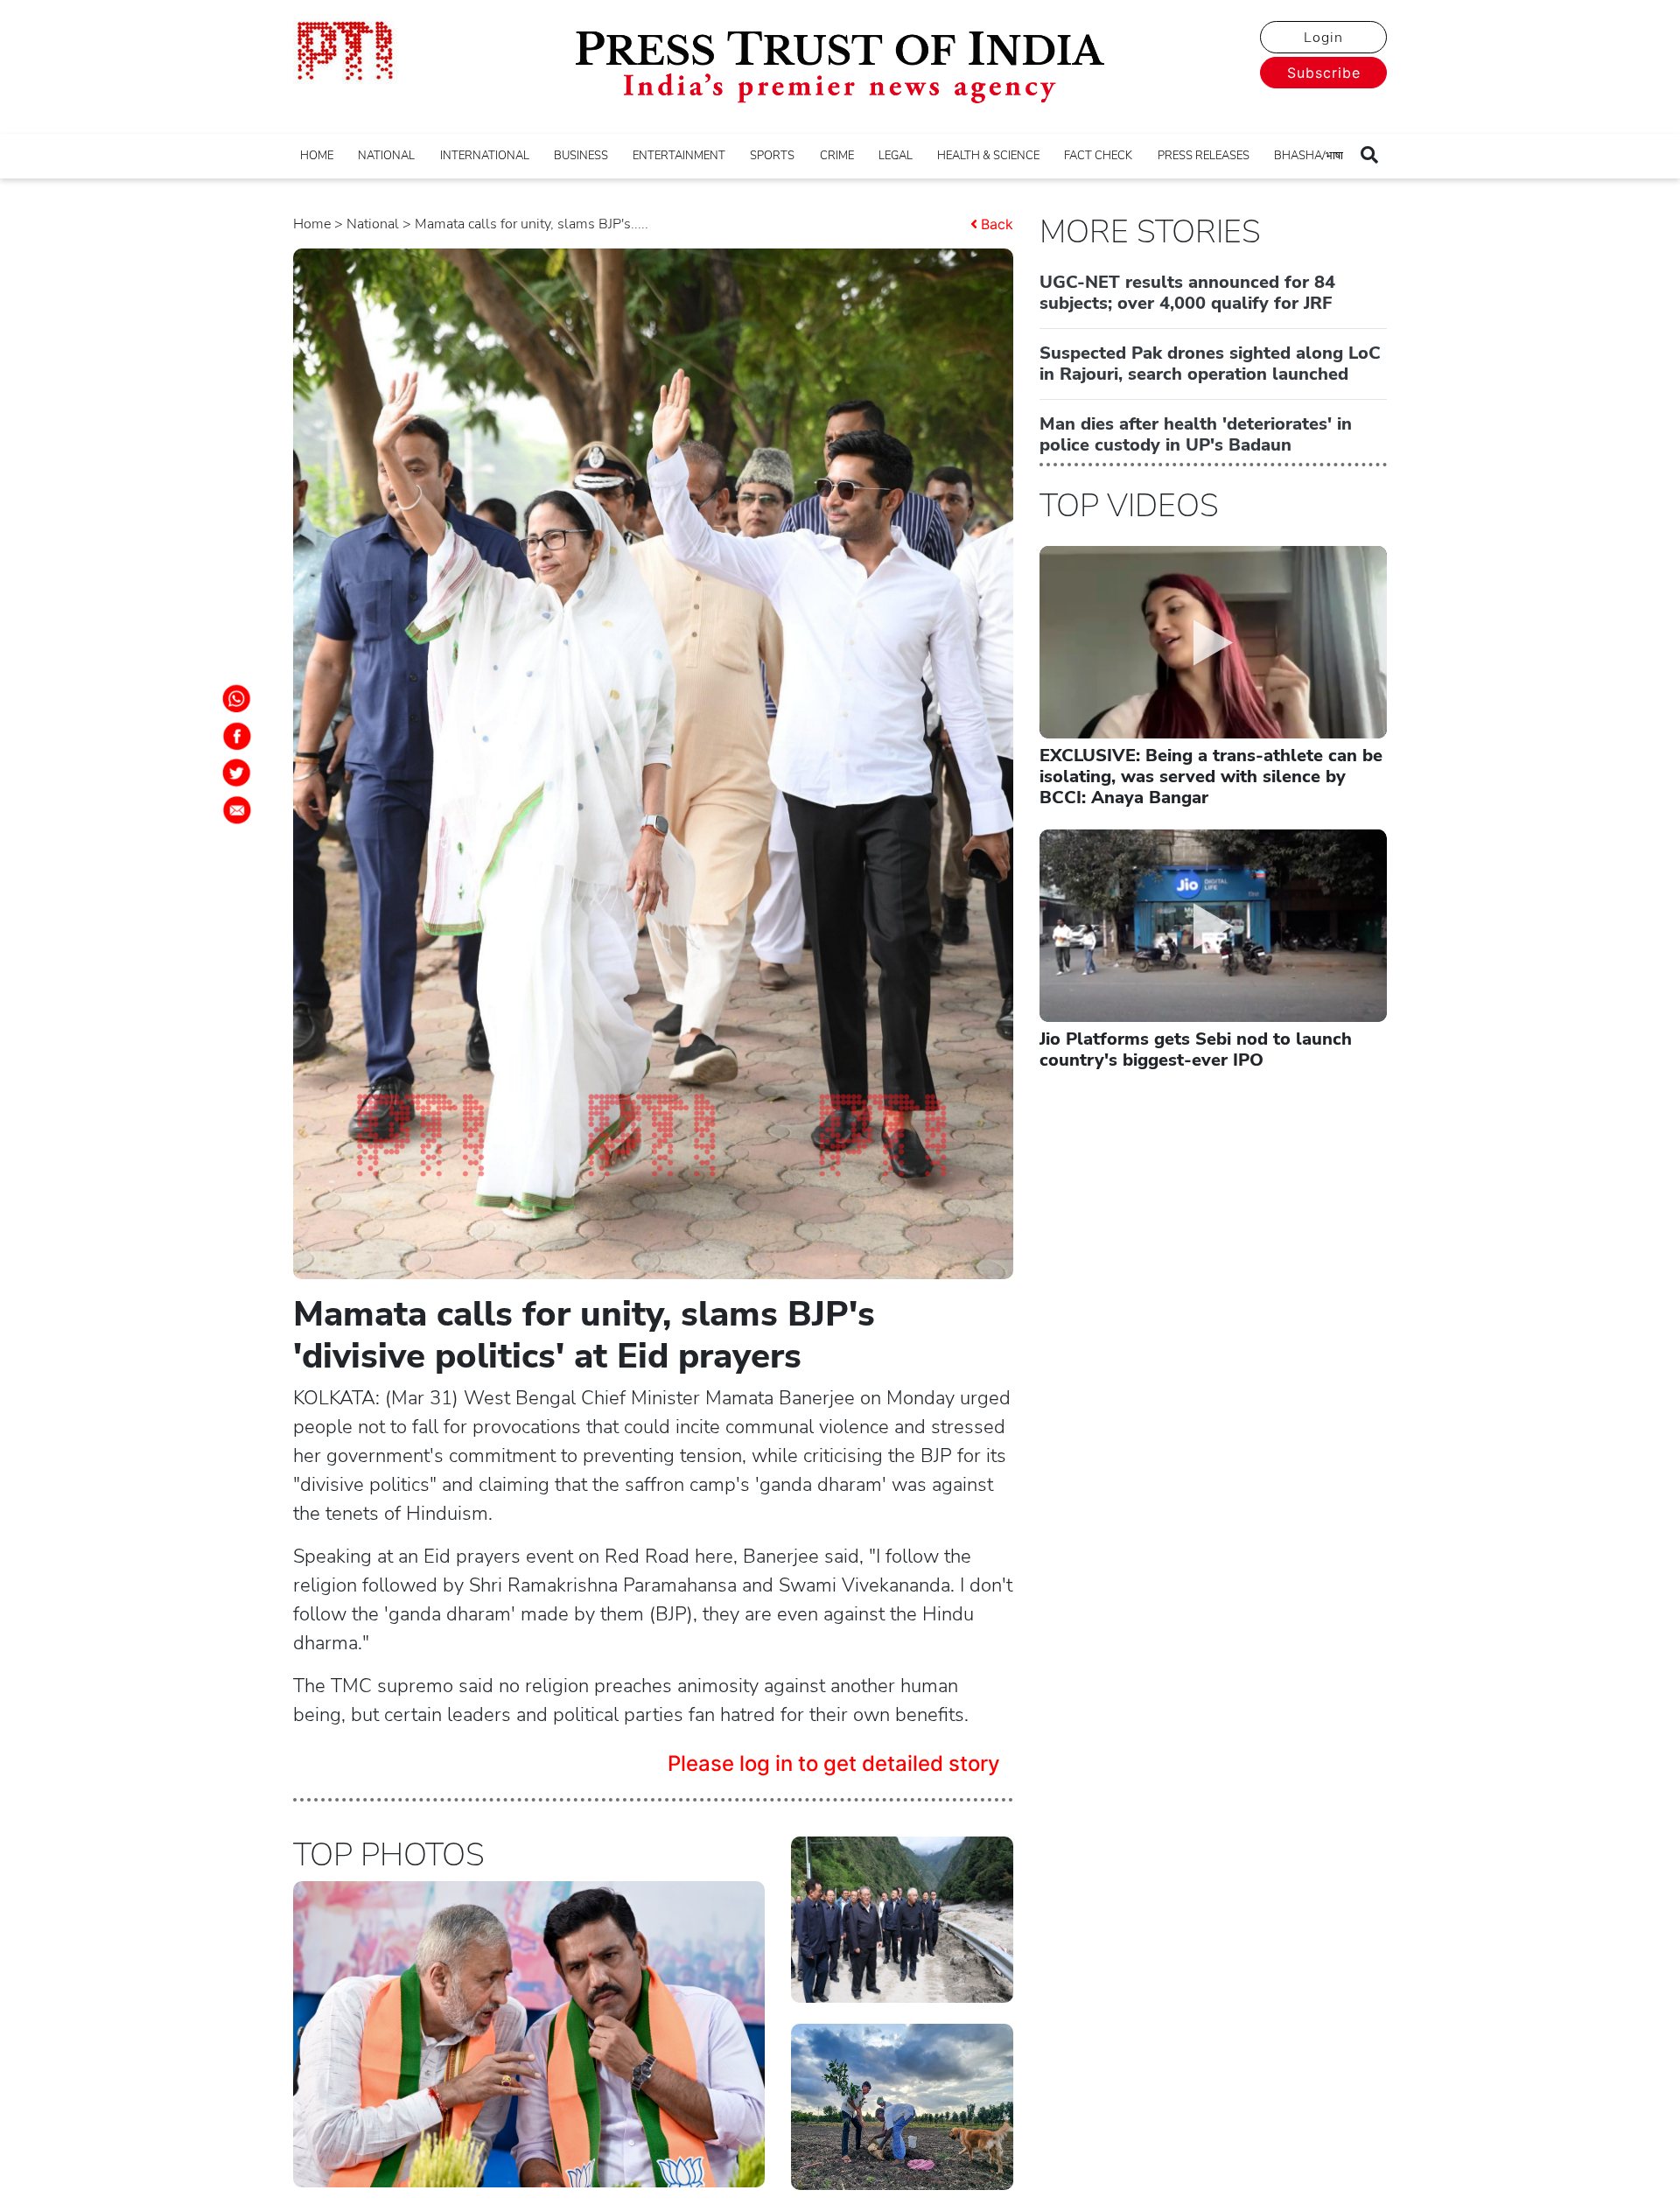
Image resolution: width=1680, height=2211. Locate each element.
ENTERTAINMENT (679, 156)
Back (997, 224)
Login (1323, 38)
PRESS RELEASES (1204, 156)
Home (312, 224)
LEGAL (896, 156)
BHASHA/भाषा (1309, 156)
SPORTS (772, 156)
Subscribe (1324, 73)
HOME (317, 156)
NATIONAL (386, 156)
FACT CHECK (1098, 156)
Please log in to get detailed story (834, 1763)
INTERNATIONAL (485, 156)
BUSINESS (581, 156)
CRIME (837, 156)
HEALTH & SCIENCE (988, 156)
